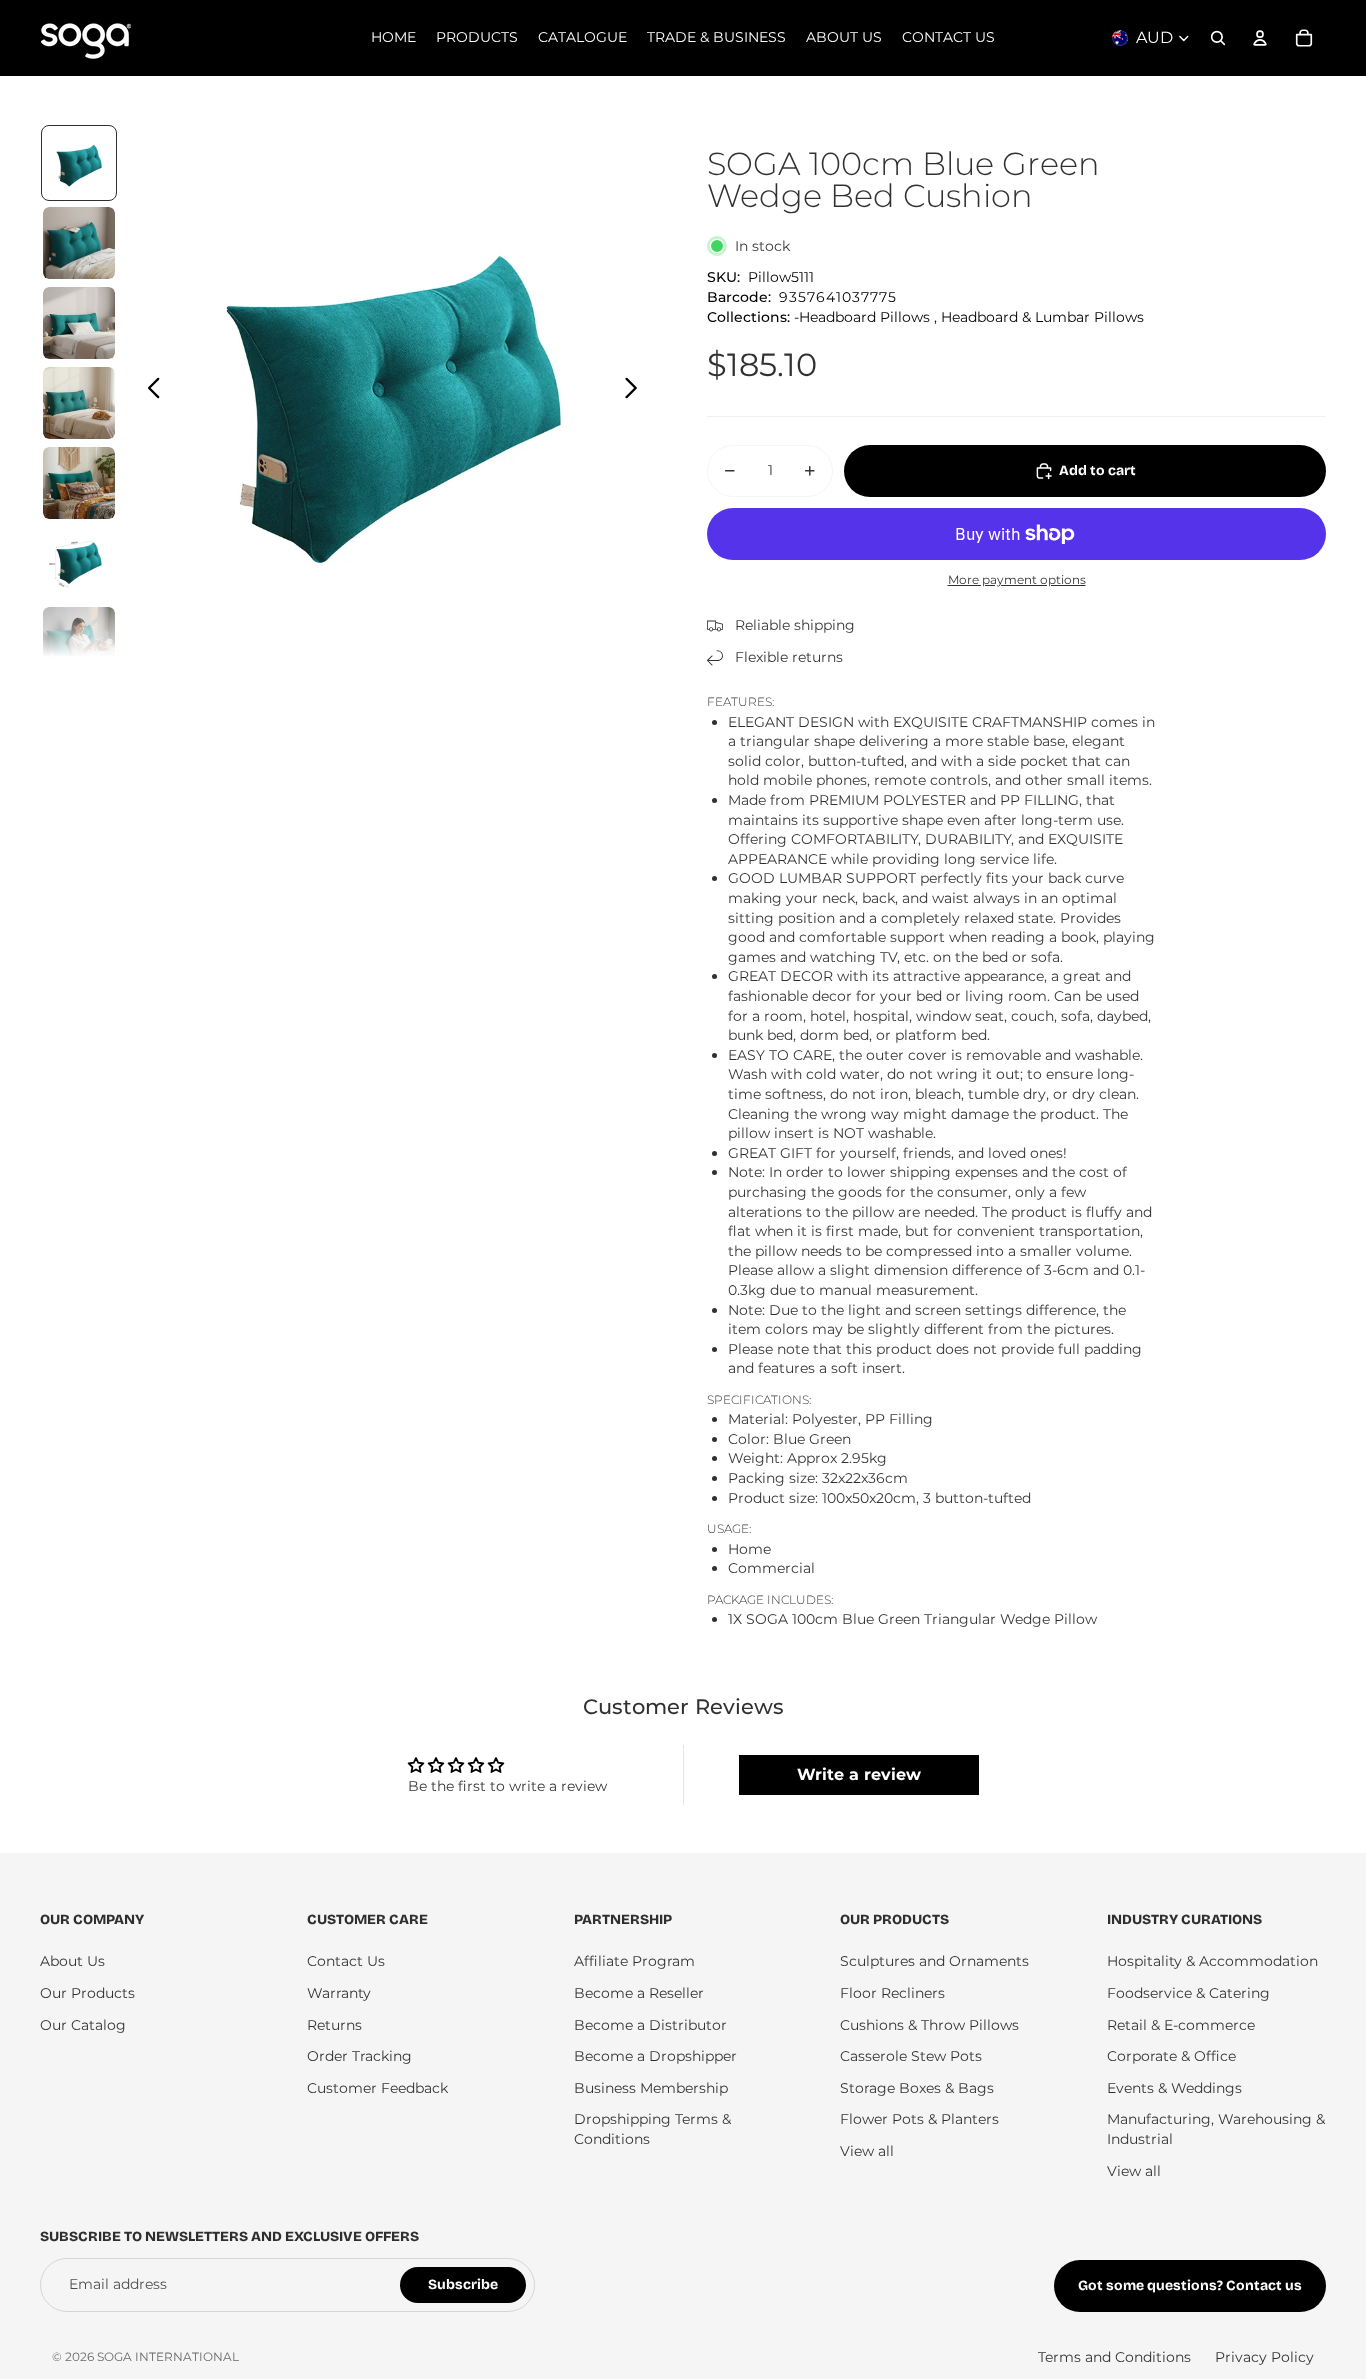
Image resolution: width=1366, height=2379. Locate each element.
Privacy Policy (1264, 2357)
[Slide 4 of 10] (79, 403)
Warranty (339, 1993)
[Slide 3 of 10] (79, 323)
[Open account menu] (1260, 38)
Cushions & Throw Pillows (929, 2025)
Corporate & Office (1171, 2056)
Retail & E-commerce (1181, 2025)
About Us (72, 1961)
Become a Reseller (639, 1993)
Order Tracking (359, 2056)
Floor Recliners (892, 1993)
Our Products (87, 1993)
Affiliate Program (634, 1961)
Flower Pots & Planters (919, 2119)
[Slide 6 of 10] (79, 563)
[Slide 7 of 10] (79, 643)
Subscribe (463, 2284)
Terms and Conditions (1114, 2357)
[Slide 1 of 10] (79, 163)
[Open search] (1218, 38)
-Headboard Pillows (862, 317)
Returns (334, 2025)
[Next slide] (636, 391)
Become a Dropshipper (655, 2056)
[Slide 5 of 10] (79, 483)
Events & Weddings (1174, 2088)
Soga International (168, 2356)
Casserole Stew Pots (911, 2056)
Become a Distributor (650, 2025)
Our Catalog (83, 2025)
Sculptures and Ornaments (934, 1961)
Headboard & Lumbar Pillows (1042, 317)
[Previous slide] (148, 391)
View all (867, 2151)
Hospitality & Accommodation (1212, 1961)
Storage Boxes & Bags (917, 2088)
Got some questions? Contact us (1190, 2285)
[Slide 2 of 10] (79, 243)
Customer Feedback (377, 2088)
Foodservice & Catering (1188, 1993)
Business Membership (651, 2088)
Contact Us (346, 1961)
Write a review (859, 1774)
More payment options (1017, 580)
